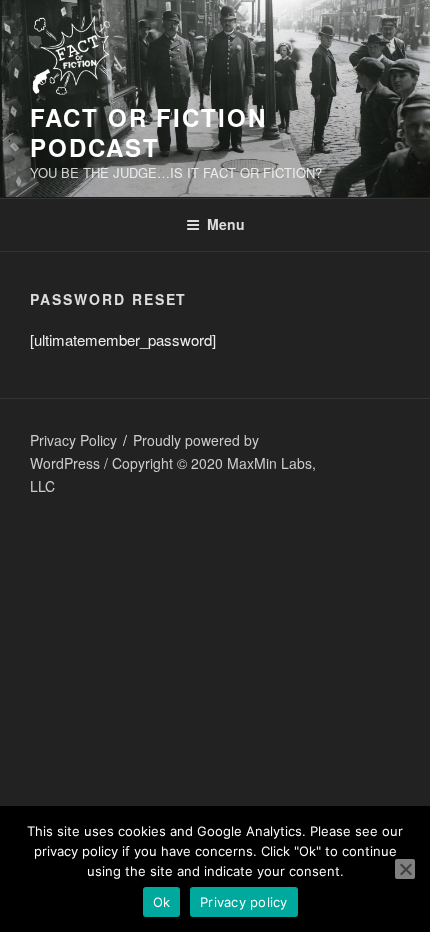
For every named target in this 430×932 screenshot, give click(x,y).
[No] (405, 869)
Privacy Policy (73, 440)
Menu (226, 224)
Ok (162, 902)
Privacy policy (244, 902)
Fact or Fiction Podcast (148, 132)
